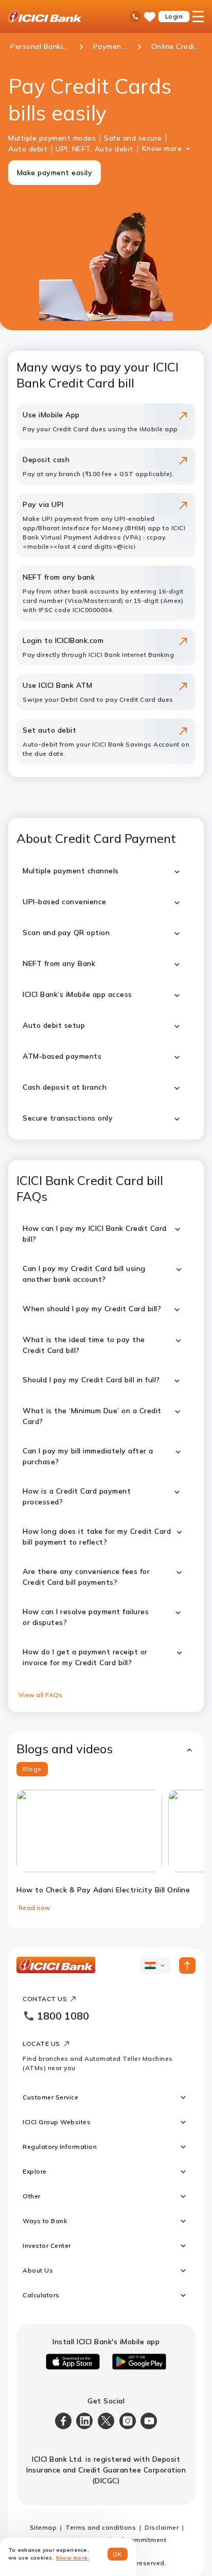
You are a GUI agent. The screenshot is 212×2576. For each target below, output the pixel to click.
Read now (34, 1908)
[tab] (32, 1769)
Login (174, 16)
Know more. (73, 2558)
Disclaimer (162, 2527)
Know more (162, 148)
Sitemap (43, 2527)
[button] (106, 1749)
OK (118, 2554)
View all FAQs (40, 1695)
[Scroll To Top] (187, 1965)
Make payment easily (55, 173)
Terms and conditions (101, 2527)
